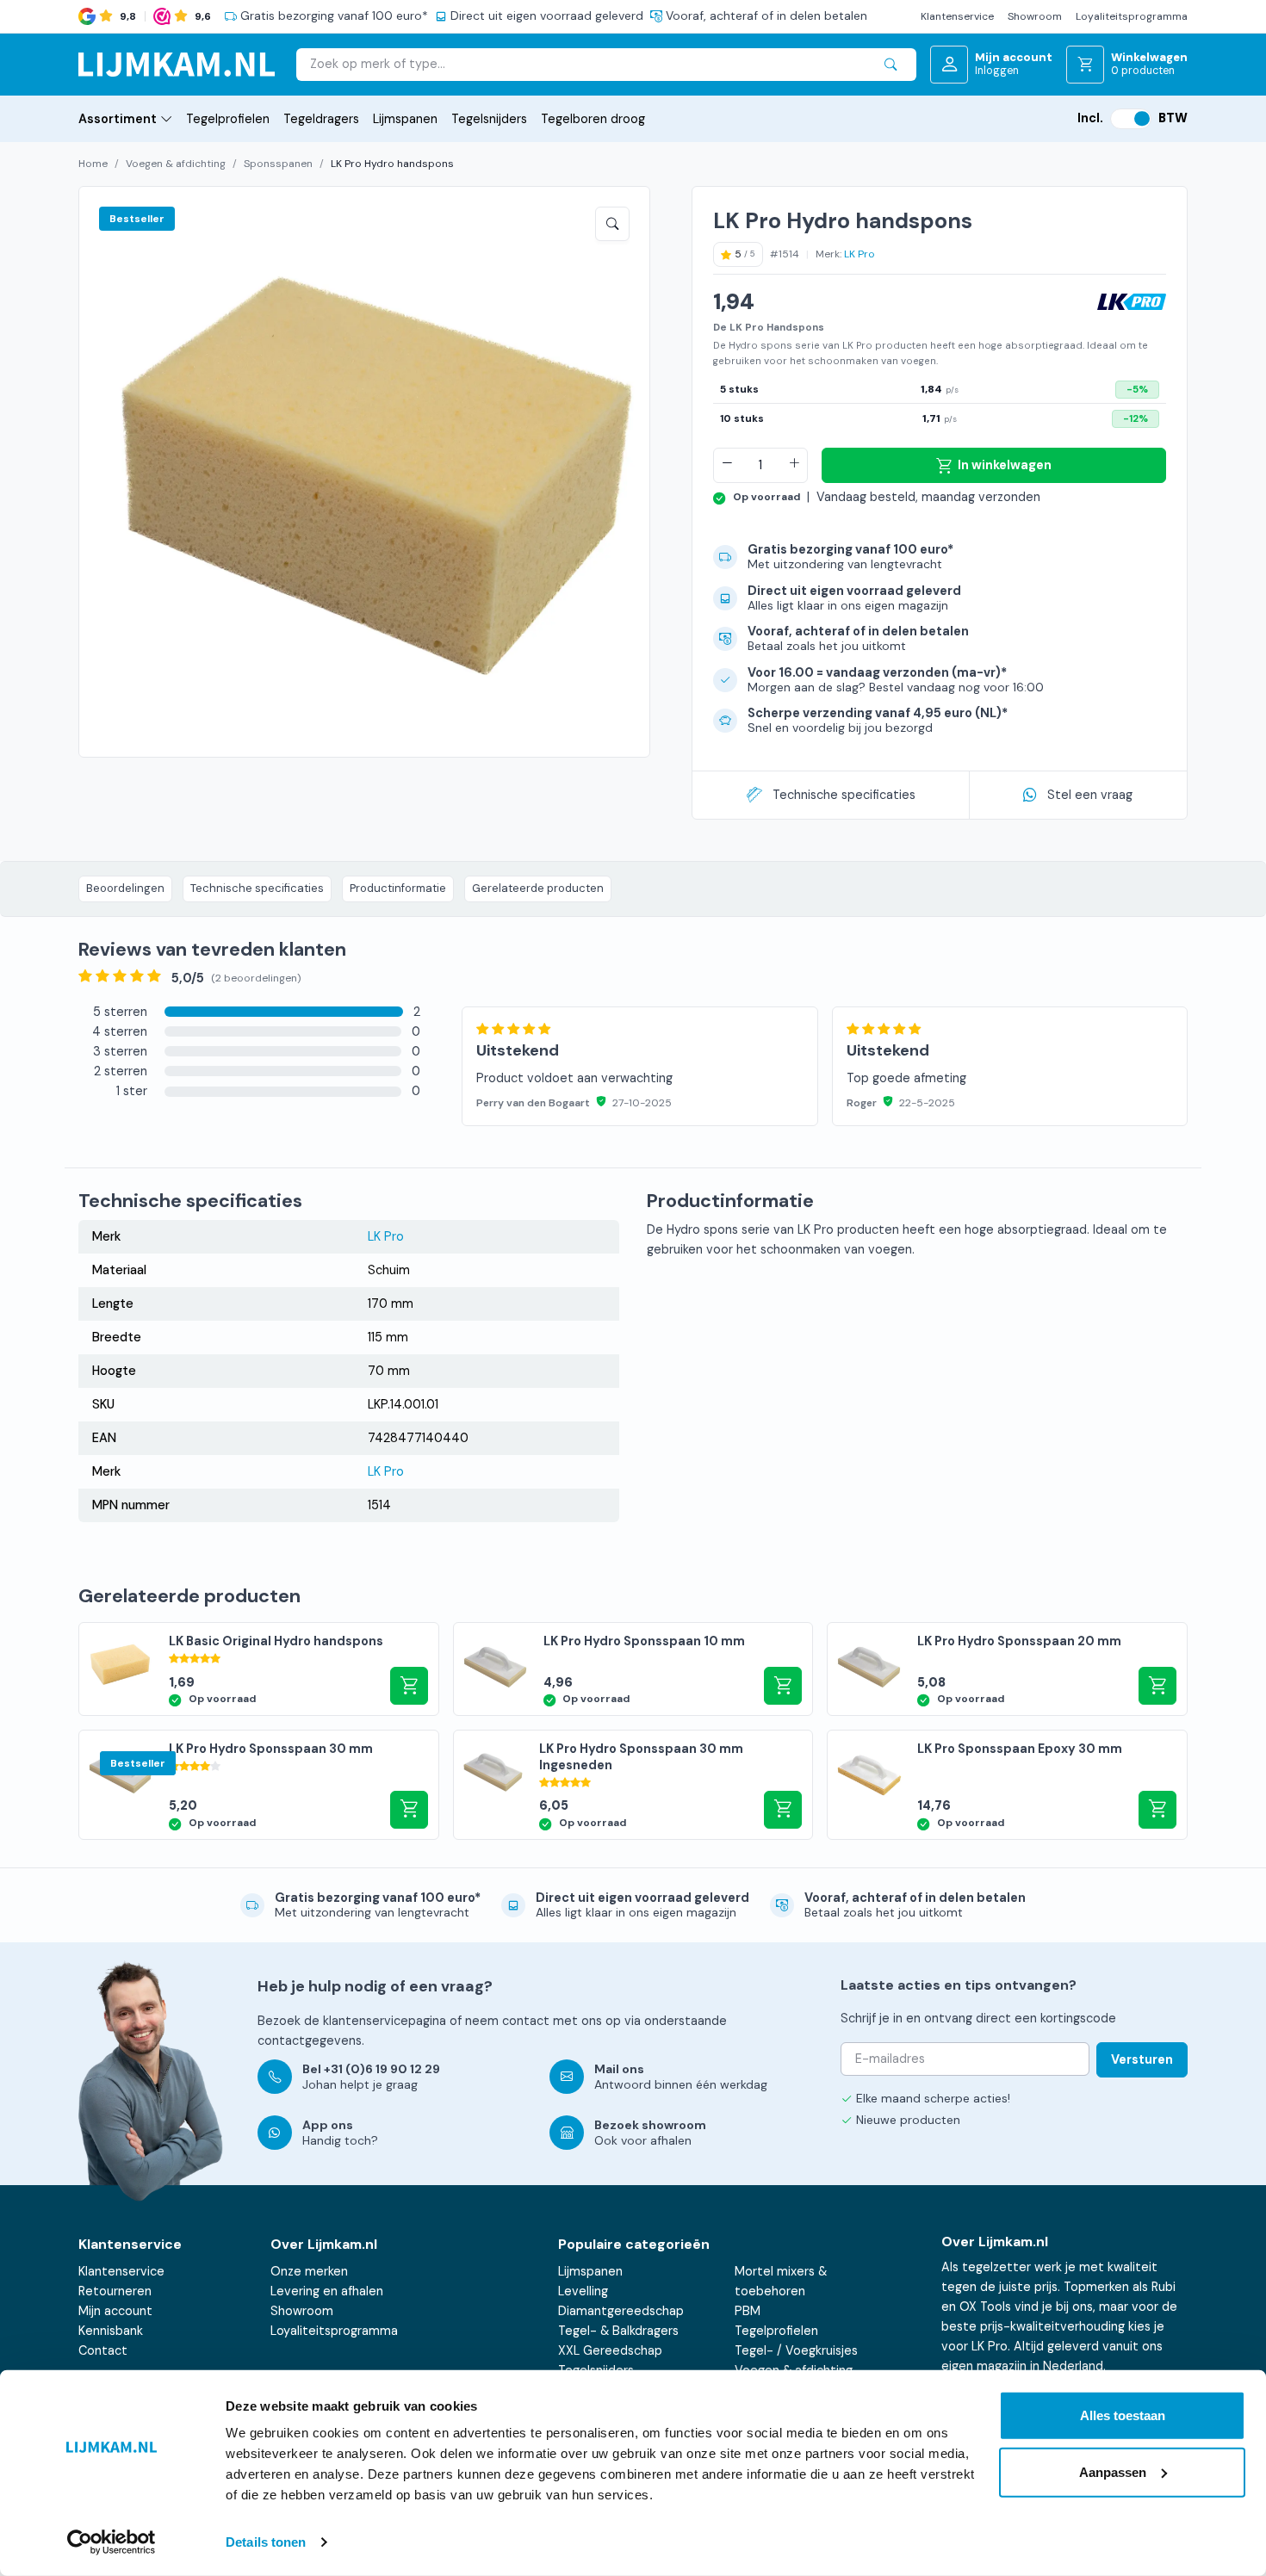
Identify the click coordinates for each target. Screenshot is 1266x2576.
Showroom (1035, 16)
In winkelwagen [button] (409, 1686)
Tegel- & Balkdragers (618, 2331)
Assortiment (118, 119)
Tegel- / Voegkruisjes (796, 2350)
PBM (748, 2311)
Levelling (583, 2291)
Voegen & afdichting (176, 164)
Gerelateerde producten (538, 888)
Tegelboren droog (593, 119)
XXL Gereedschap (610, 2350)
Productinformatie (398, 888)
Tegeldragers (321, 119)
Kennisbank (111, 2331)
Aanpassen (1113, 2471)
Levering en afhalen (327, 2291)
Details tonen (266, 2542)
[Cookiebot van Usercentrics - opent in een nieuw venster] (112, 2542)
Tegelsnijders (489, 119)
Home (93, 164)
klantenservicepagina (385, 2021)
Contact (103, 2350)
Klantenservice (957, 16)
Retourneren (115, 2291)
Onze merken (309, 2271)
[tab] (249, 1012)
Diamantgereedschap (621, 2311)
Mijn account (115, 2311)
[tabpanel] (825, 1047)
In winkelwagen (1005, 465)
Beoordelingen (125, 888)
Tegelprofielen (228, 119)
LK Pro (860, 254)
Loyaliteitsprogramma (1132, 16)
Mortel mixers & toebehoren (781, 2281)
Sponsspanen (278, 164)
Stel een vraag (1090, 795)
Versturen (1142, 2059)
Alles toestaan (1123, 2415)
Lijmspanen (405, 119)
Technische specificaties (844, 795)
